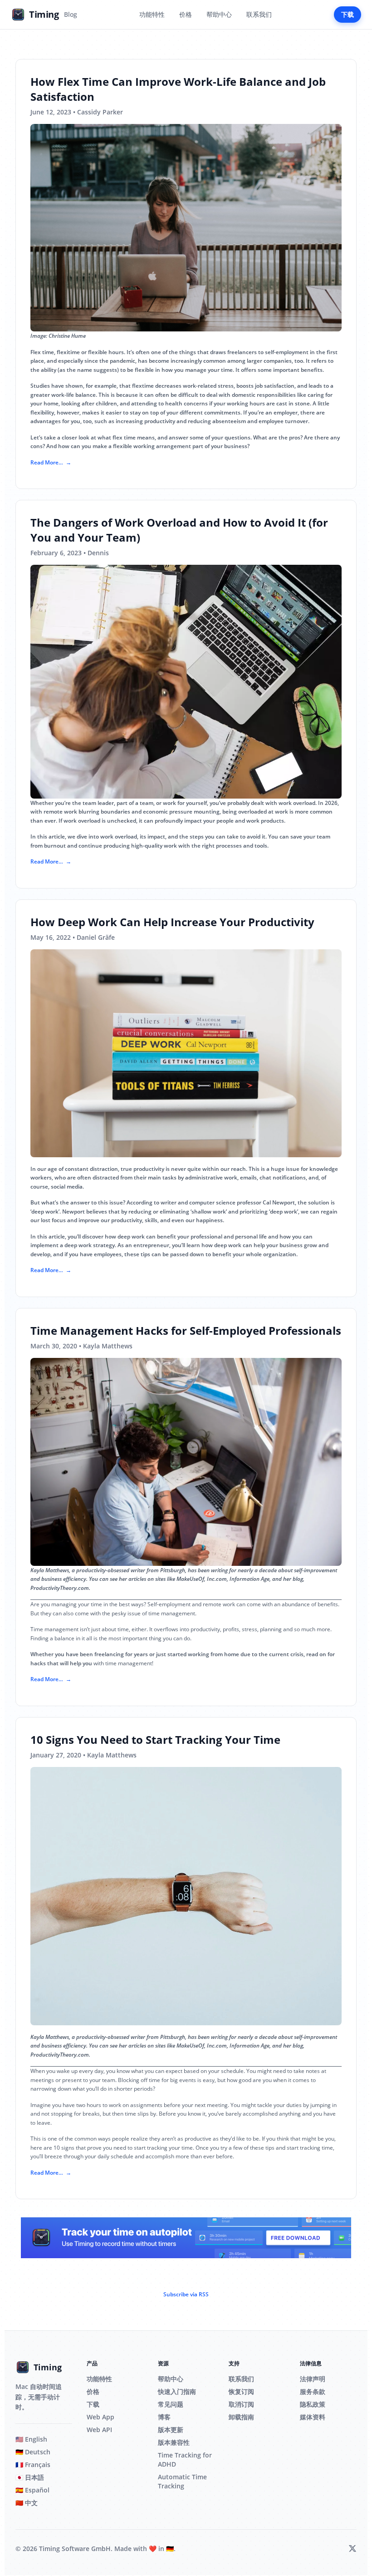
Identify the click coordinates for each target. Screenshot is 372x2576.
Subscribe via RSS (186, 2294)
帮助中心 (219, 14)
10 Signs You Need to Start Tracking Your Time (155, 1740)
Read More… (47, 462)
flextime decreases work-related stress (183, 386)
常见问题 (171, 2404)
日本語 (30, 2477)
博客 (164, 2417)
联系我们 (259, 14)
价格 (186, 14)
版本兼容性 (174, 2442)
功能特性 (152, 14)
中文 (27, 2503)
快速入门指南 (177, 2391)
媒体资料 (313, 2417)
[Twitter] (352, 2549)
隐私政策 (313, 2404)
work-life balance (73, 395)
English (31, 2439)
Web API (99, 2430)
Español (32, 2490)
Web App (100, 2417)
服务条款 (313, 2391)
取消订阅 (241, 2404)
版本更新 (171, 2430)
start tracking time (310, 2148)
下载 (348, 14)
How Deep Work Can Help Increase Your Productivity (172, 922)
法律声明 (313, 2379)
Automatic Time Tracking (182, 2481)
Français (33, 2465)
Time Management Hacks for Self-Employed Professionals (186, 1330)
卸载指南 (241, 2417)
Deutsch (33, 2452)
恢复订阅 (241, 2391)
